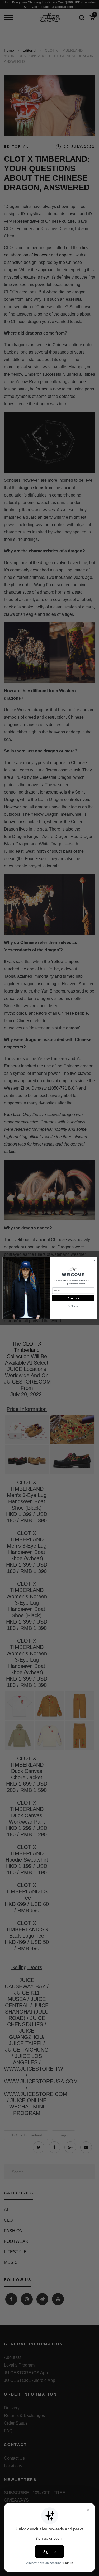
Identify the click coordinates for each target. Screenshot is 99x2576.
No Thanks (73, 1306)
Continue (73, 1298)
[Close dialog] (93, 1260)
